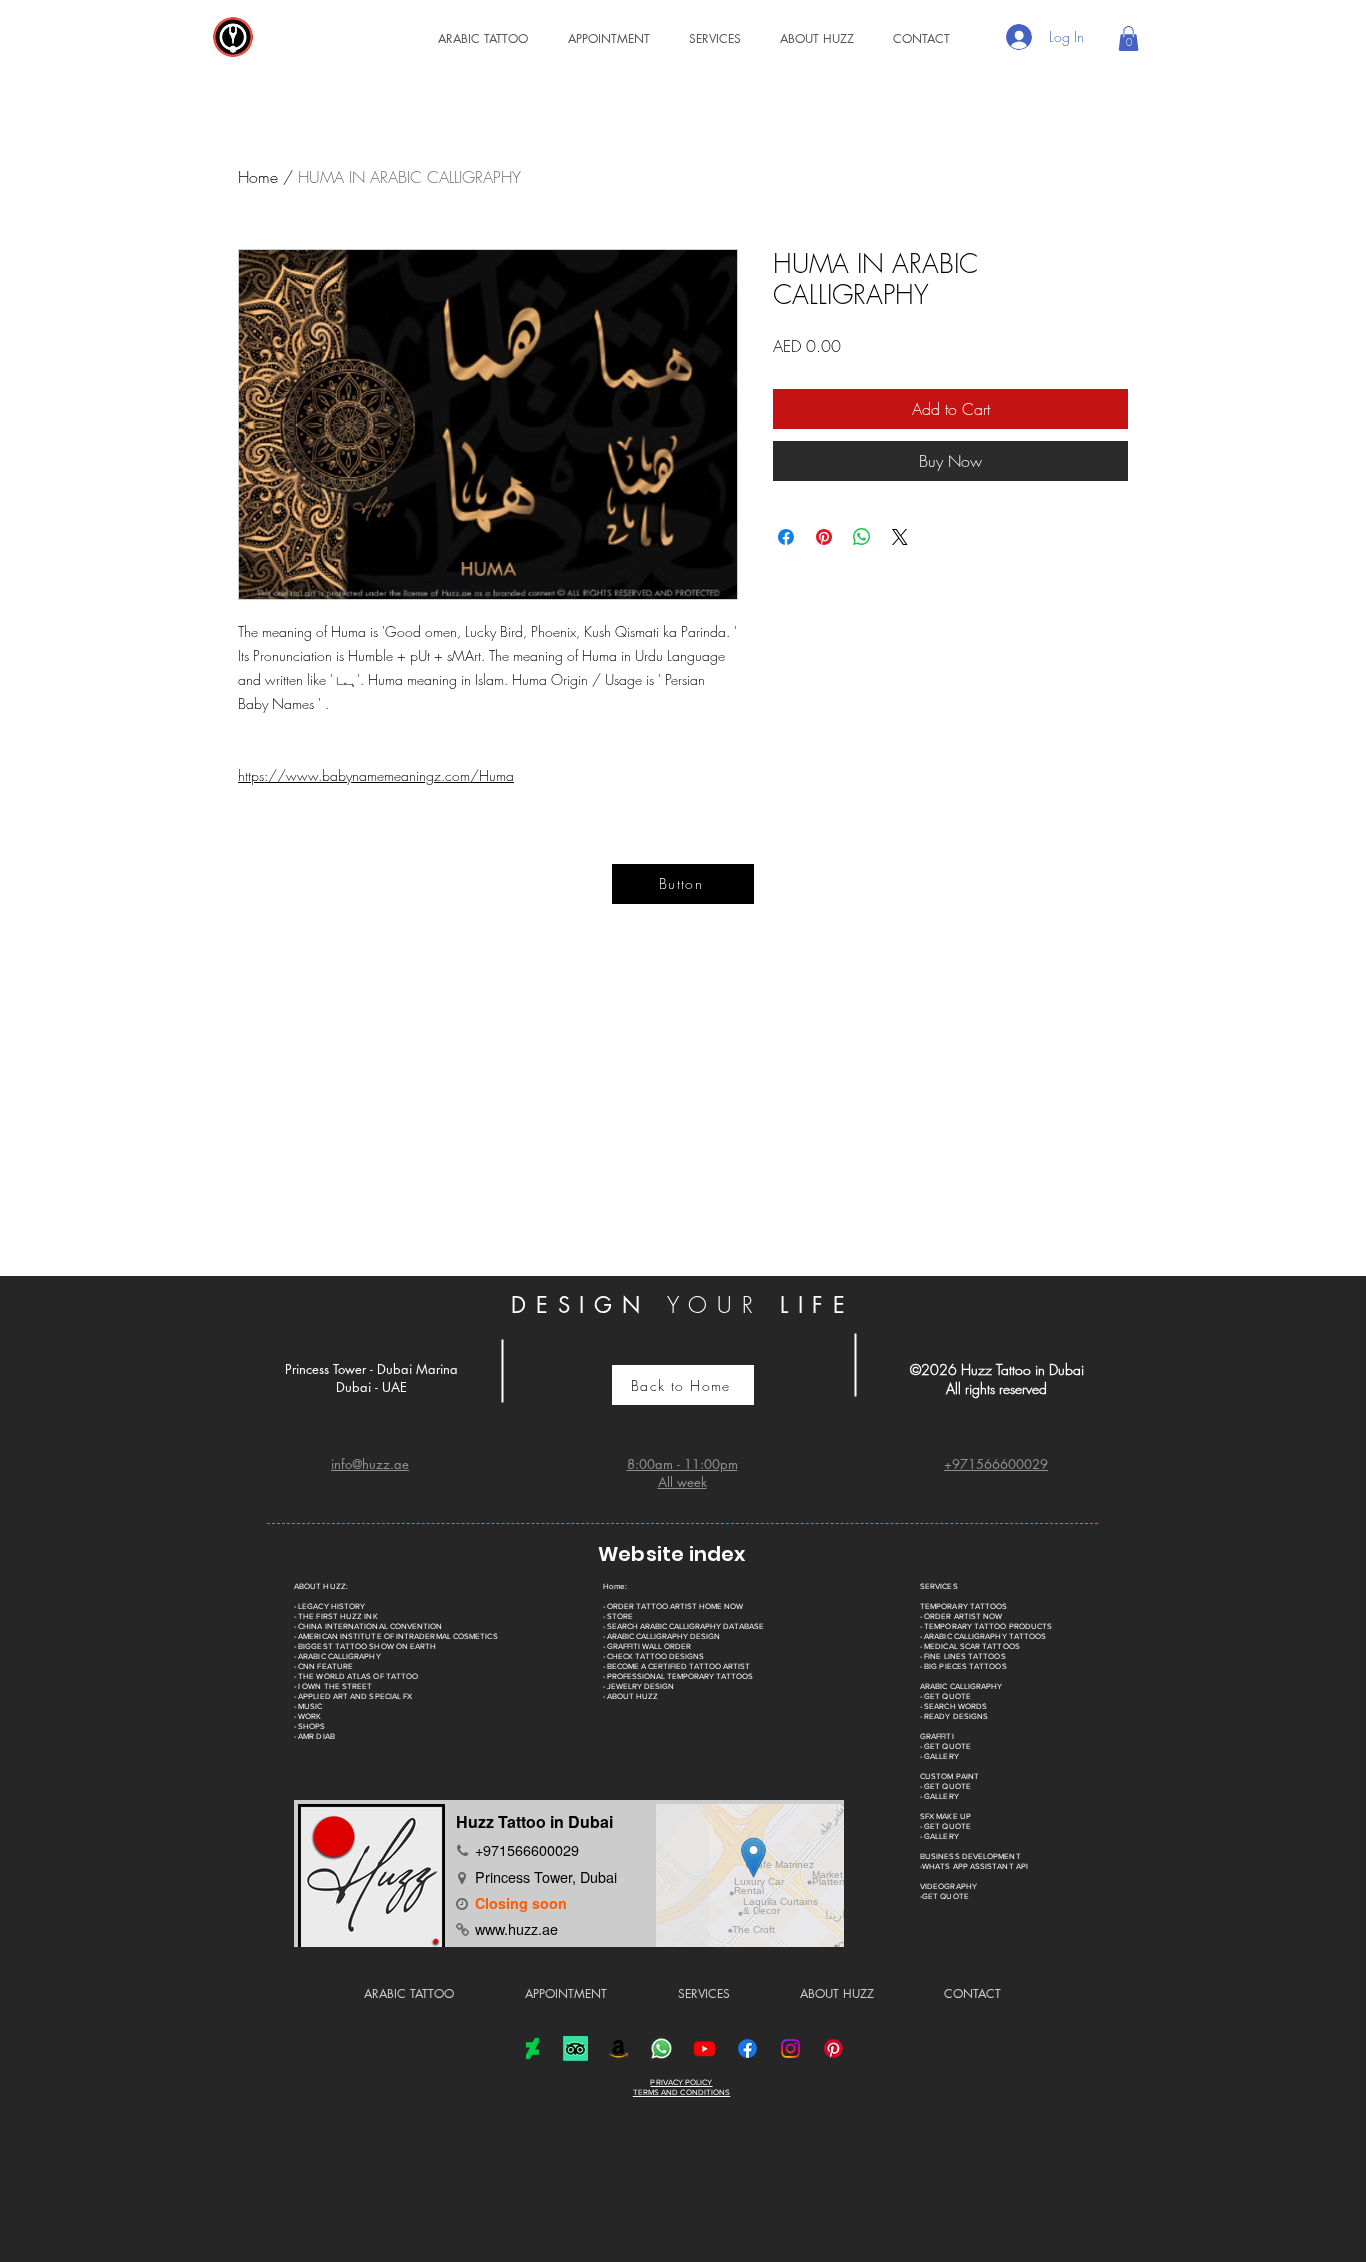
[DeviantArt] (532, 2048)
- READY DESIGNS (954, 1716)
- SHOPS (310, 1726)
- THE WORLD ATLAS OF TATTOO (356, 1676)
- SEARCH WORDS (953, 1706)
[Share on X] (900, 537)
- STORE (618, 1616)
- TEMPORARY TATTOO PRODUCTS (986, 1626)
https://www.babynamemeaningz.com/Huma (376, 775)
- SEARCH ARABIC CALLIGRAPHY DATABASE (683, 1626)
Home (258, 177)
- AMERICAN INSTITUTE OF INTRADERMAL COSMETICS (396, 1636)
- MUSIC (308, 1706)
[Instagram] (790, 2048)
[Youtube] (704, 2048)
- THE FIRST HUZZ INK (336, 1616)
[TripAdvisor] (575, 2048)
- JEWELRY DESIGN (638, 1686)
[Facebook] (747, 2048)
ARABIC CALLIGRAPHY (961, 1686)
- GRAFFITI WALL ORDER (647, 1646)
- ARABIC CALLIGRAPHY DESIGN (661, 1636)
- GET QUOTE (945, 1696)
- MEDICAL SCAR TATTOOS (970, 1646)
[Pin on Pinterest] (824, 537)
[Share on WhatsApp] (862, 537)
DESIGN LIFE (683, 1305)
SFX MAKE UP (945, 1816)
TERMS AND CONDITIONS (682, 2092)
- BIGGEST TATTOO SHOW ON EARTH (365, 1646)
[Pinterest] (833, 2048)
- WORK (307, 1716)
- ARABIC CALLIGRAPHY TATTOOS (983, 1636)
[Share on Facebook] (786, 537)
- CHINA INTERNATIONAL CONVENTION (368, 1626)
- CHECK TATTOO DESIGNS (653, 1656)
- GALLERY (939, 1756)
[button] (705, 38)
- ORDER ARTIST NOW (961, 1616)
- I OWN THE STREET (333, 1686)
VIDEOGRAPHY (948, 1886)
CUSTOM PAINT (949, 1776)
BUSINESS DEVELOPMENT (970, 1856)
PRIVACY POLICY (681, 2082)
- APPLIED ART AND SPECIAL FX (353, 1696)
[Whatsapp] (661, 2048)
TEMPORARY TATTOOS (963, 1606)
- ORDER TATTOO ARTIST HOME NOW (673, 1606)
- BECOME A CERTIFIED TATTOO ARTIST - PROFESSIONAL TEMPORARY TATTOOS (678, 1671)
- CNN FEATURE (323, 1666)
